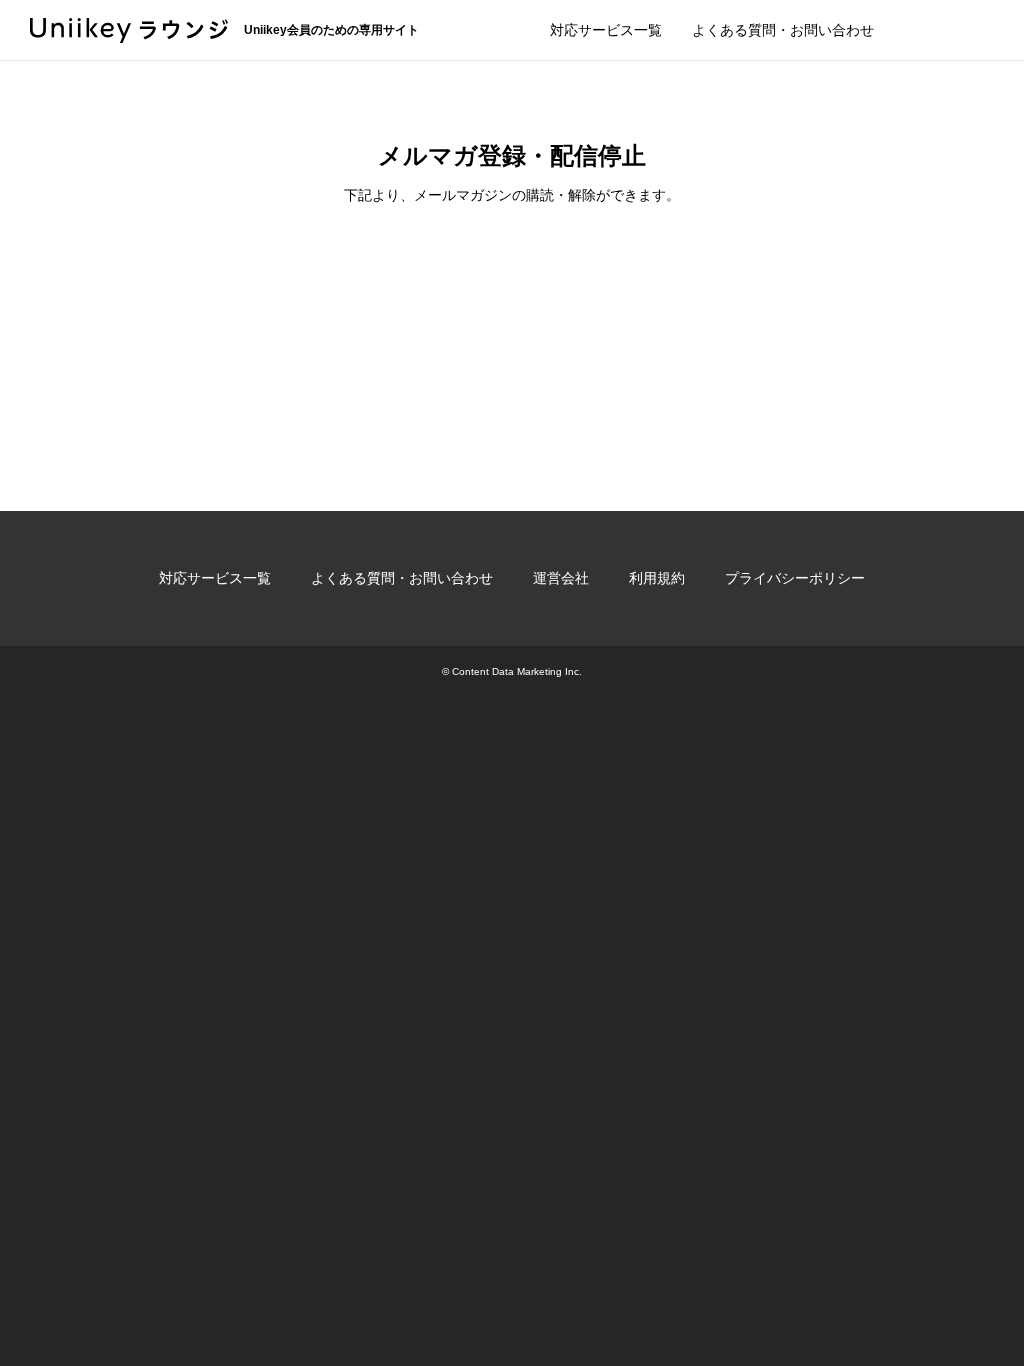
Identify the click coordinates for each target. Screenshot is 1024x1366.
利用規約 (657, 578)
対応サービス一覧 (606, 30)
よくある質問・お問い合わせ (783, 30)
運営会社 (561, 578)
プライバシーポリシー (795, 578)
